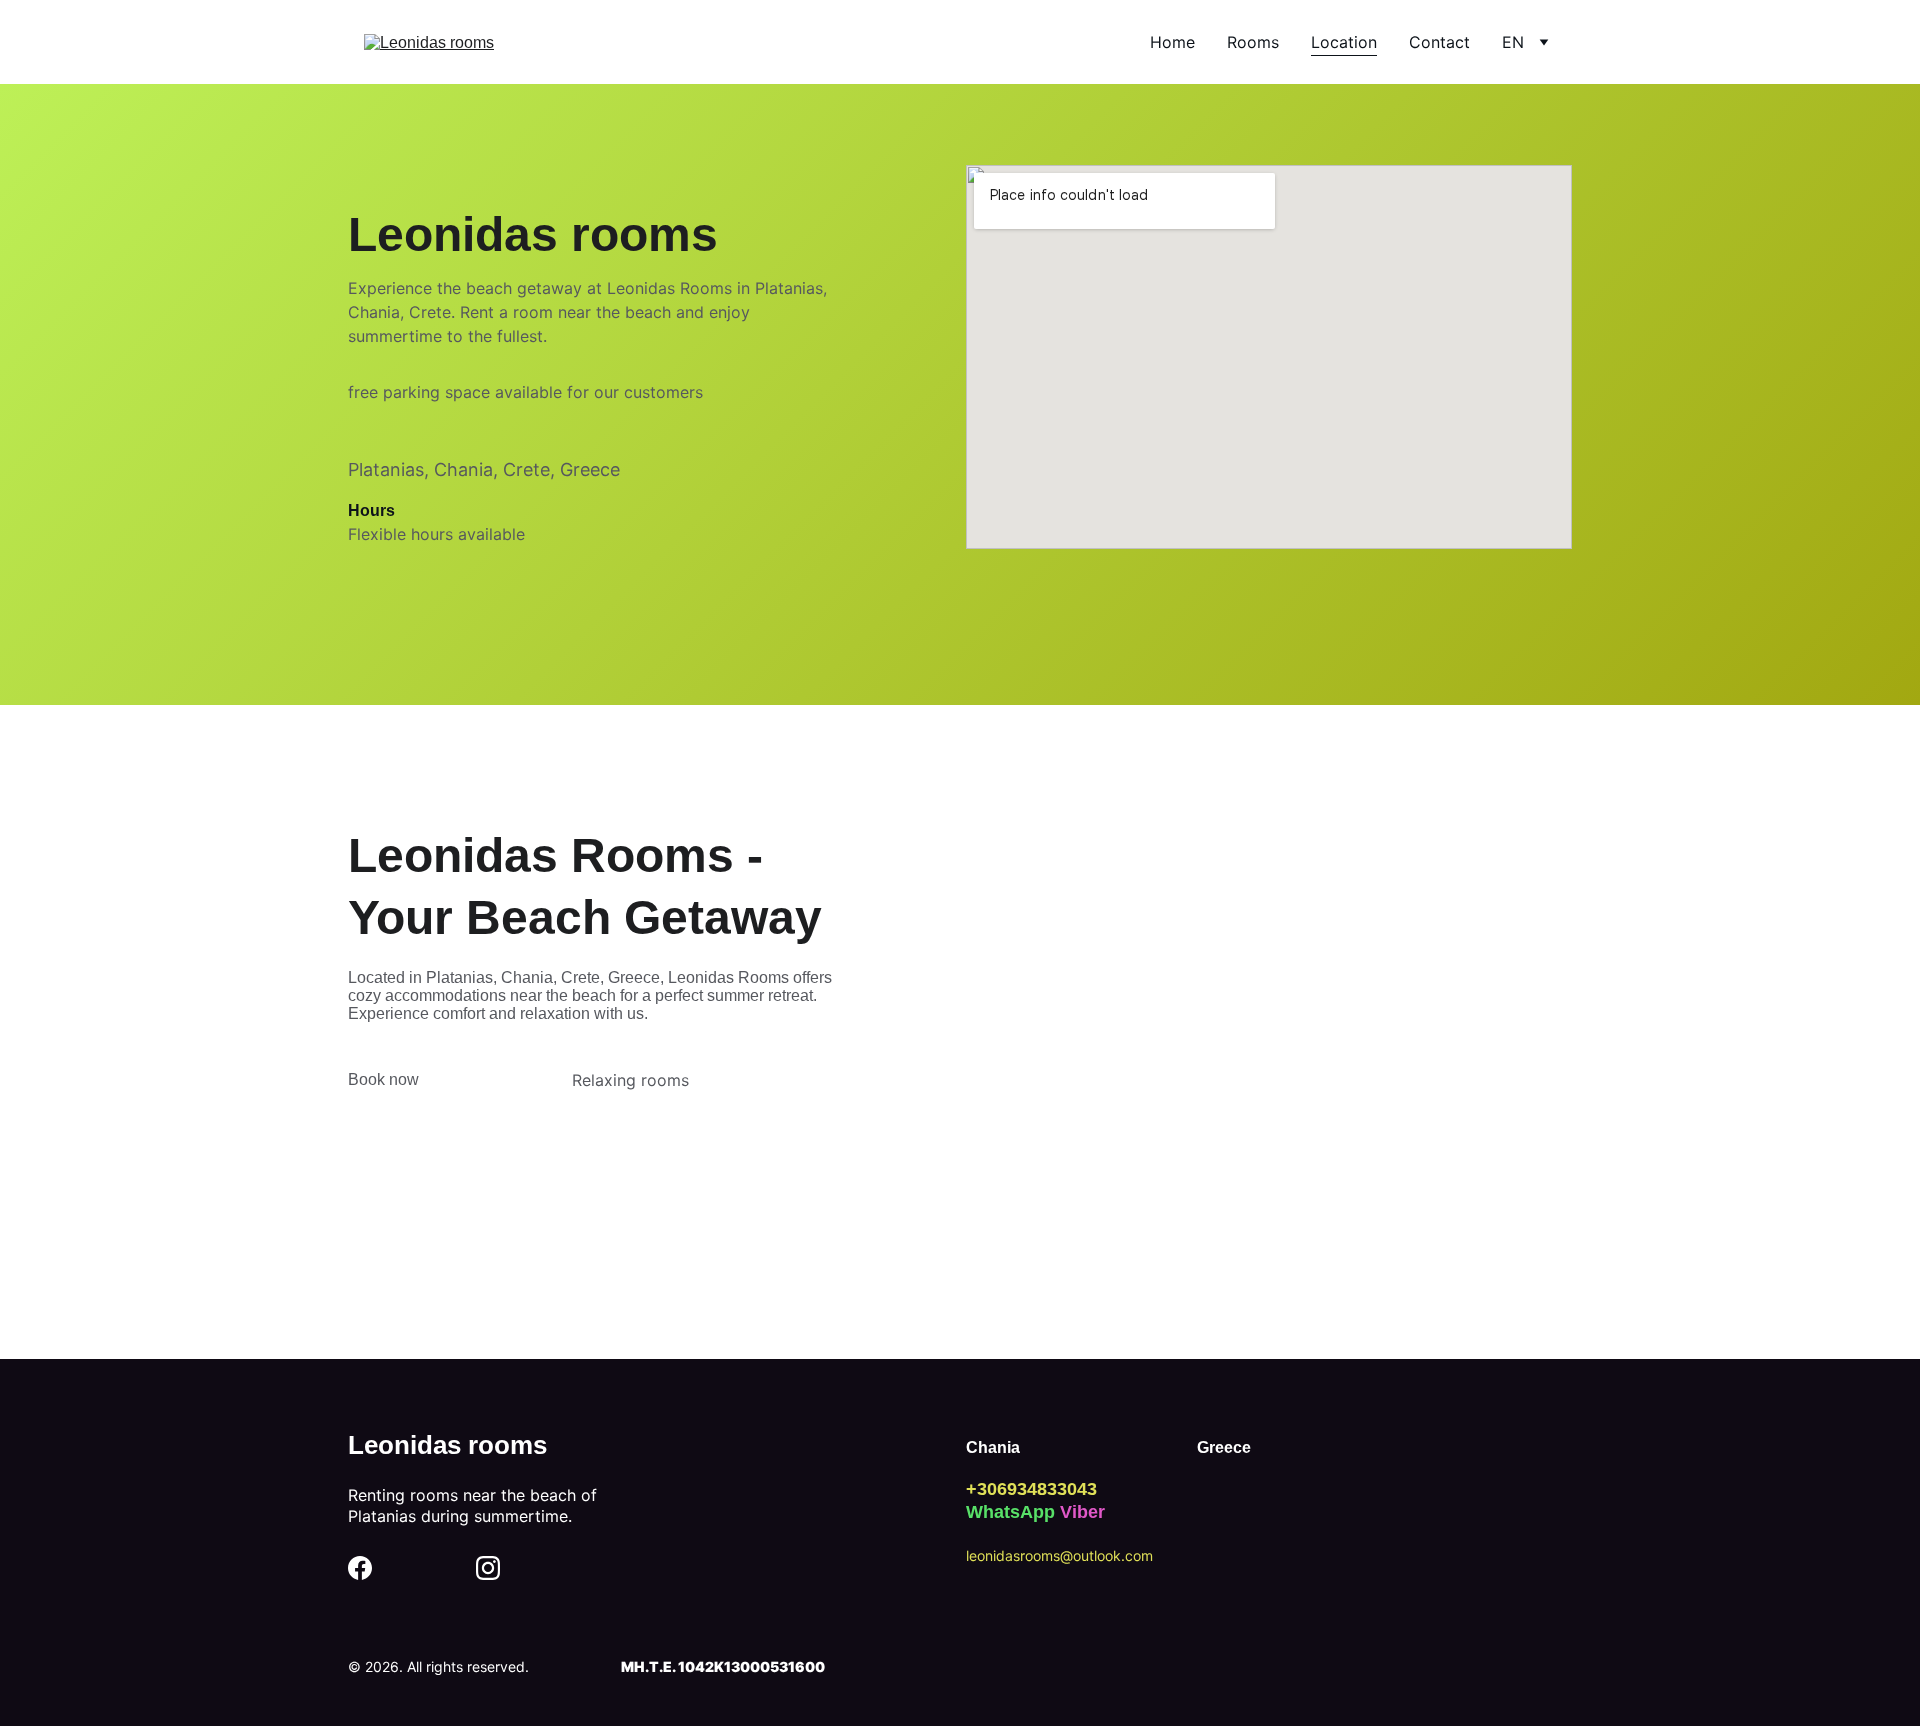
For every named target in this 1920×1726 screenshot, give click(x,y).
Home (1172, 42)
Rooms (1253, 42)
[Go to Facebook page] (360, 1568)
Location (1344, 42)
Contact (1439, 42)
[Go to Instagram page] (488, 1568)
